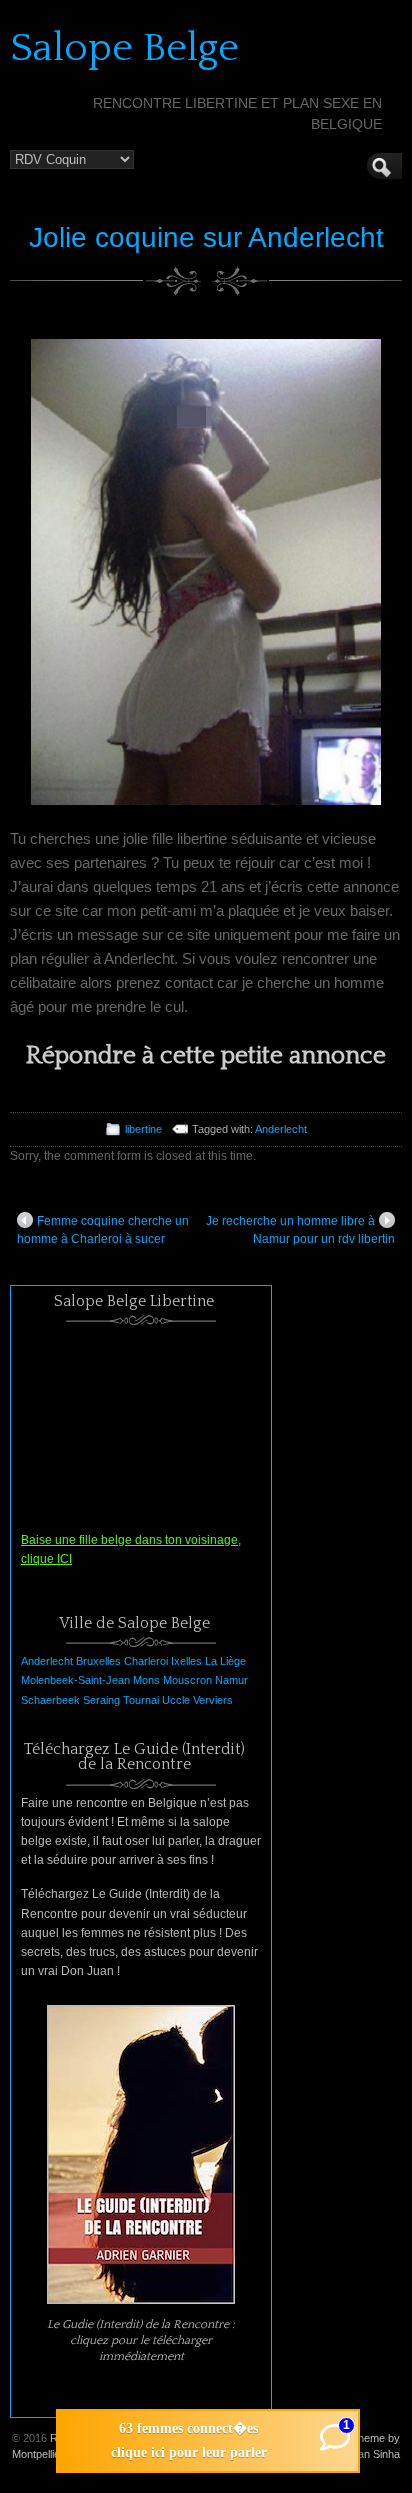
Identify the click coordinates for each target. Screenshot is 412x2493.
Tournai (141, 1700)
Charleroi (146, 1661)
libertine (143, 1129)
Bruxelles (98, 1661)
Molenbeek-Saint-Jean (75, 1680)
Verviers (213, 1700)
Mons (146, 1680)
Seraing (101, 1700)
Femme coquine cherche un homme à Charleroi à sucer (103, 1230)
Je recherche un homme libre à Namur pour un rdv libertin (300, 1230)
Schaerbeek (50, 1700)
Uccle (176, 1700)
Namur (231, 1680)
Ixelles (186, 1661)
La (211, 1661)
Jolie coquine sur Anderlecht (206, 237)
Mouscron (187, 1680)
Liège (233, 1661)
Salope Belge (124, 48)
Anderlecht (281, 1129)
